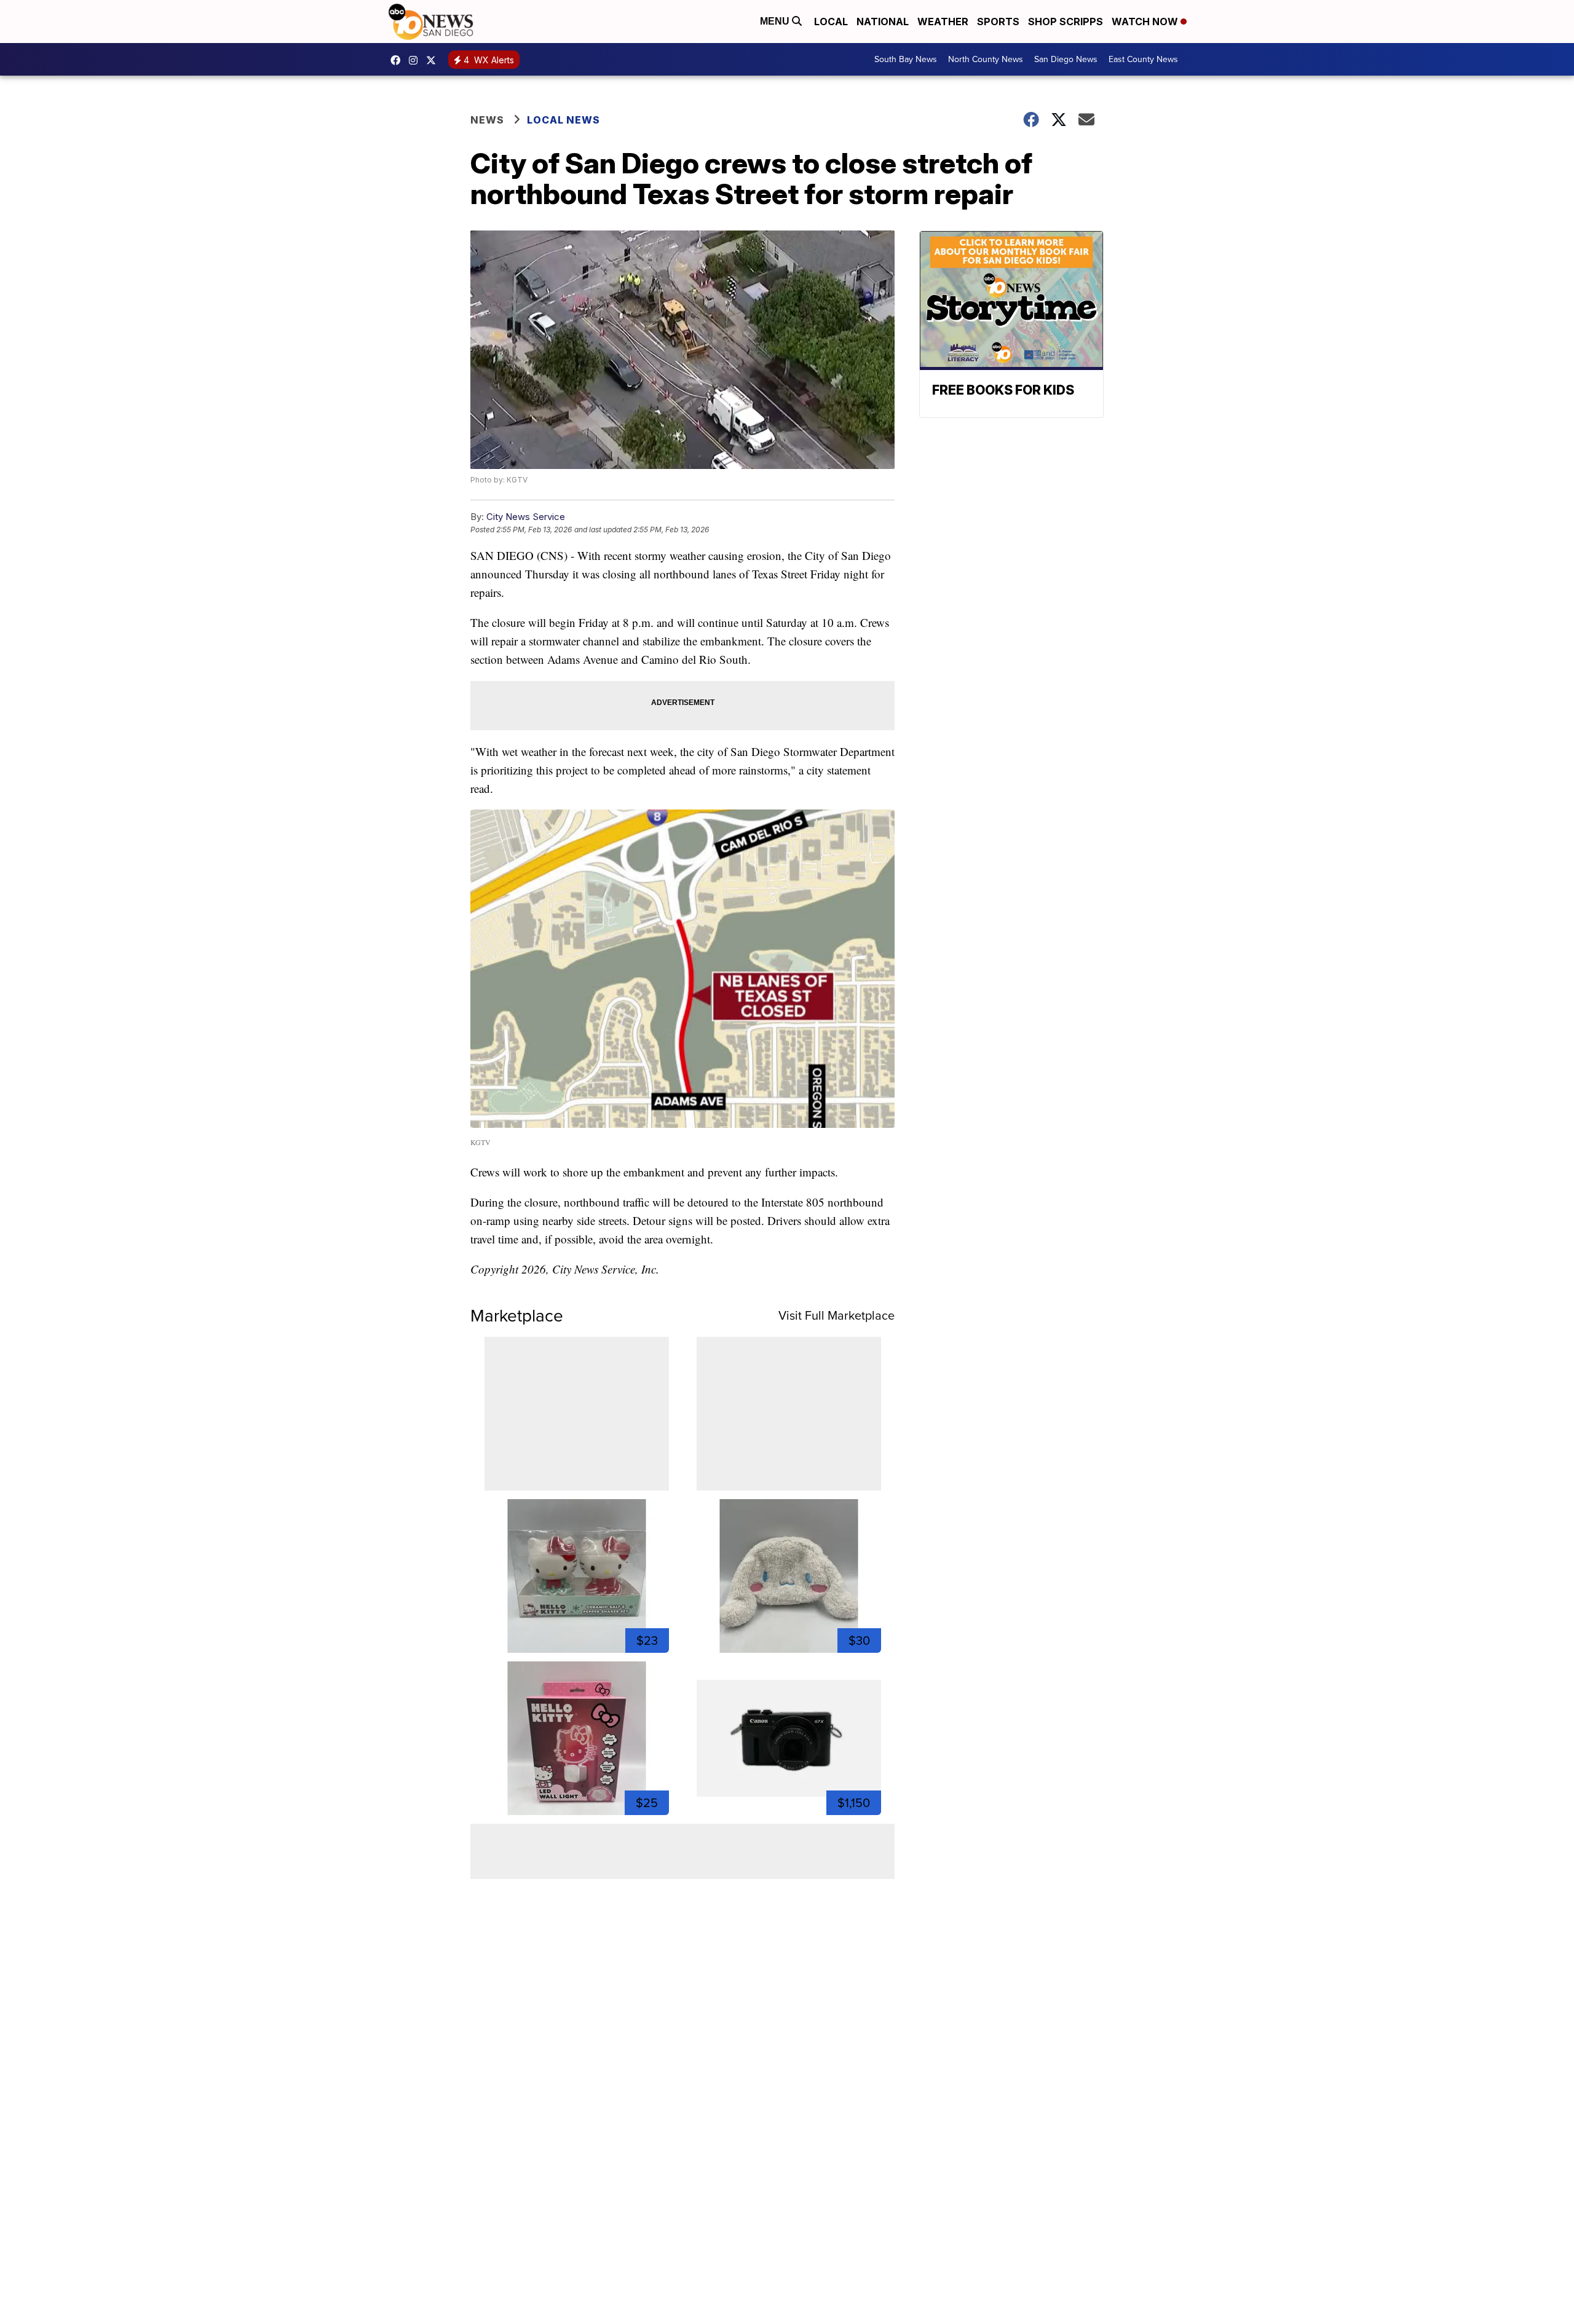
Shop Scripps (1066, 22)
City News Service (526, 517)
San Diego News (1066, 59)
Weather (943, 22)
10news (434, 60)
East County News (1143, 59)
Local (831, 22)
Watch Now (1146, 22)
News (487, 120)
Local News (564, 120)
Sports (998, 22)
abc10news (398, 60)
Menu (776, 21)
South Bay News (906, 59)
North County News (986, 59)
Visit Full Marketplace (836, 1315)
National (883, 22)
